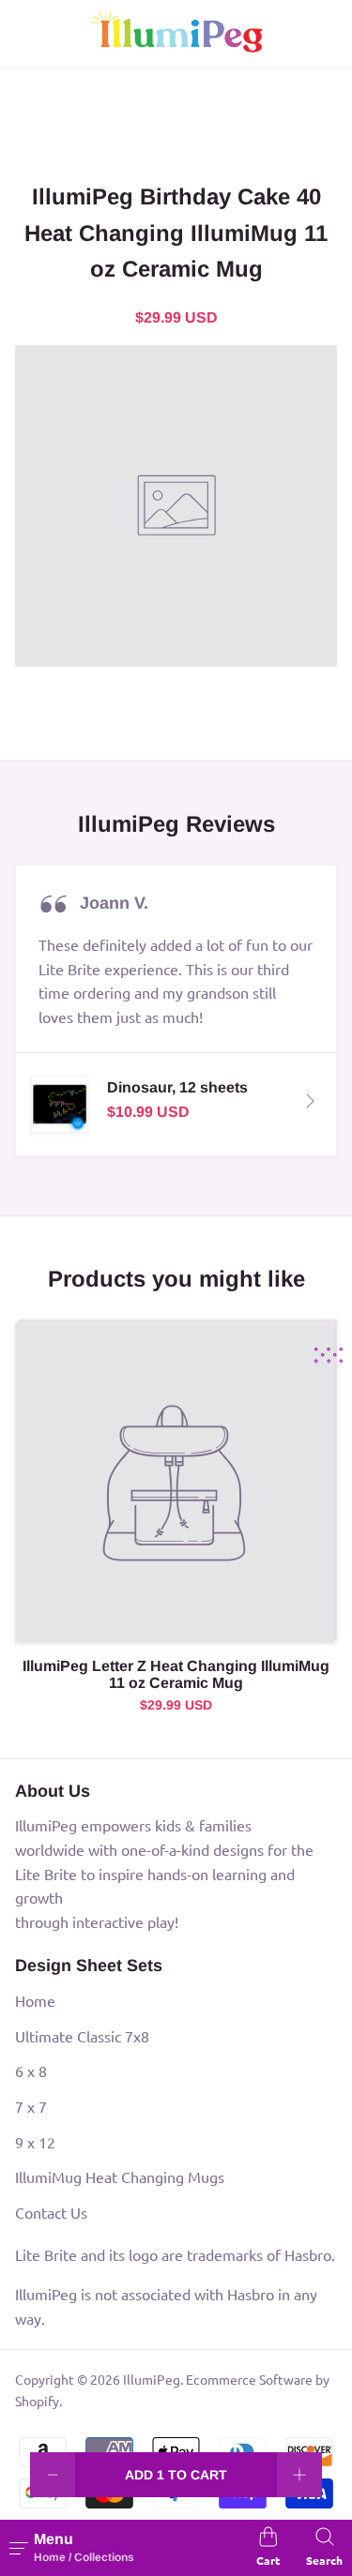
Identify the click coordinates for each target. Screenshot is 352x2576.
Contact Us (51, 2212)
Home (35, 2000)
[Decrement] (53, 2475)
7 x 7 (31, 2106)
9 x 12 (35, 2142)
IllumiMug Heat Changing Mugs (120, 2177)
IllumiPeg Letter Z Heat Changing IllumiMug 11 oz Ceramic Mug (176, 1674)
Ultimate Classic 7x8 (82, 2036)
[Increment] (299, 2475)
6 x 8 (31, 2071)
